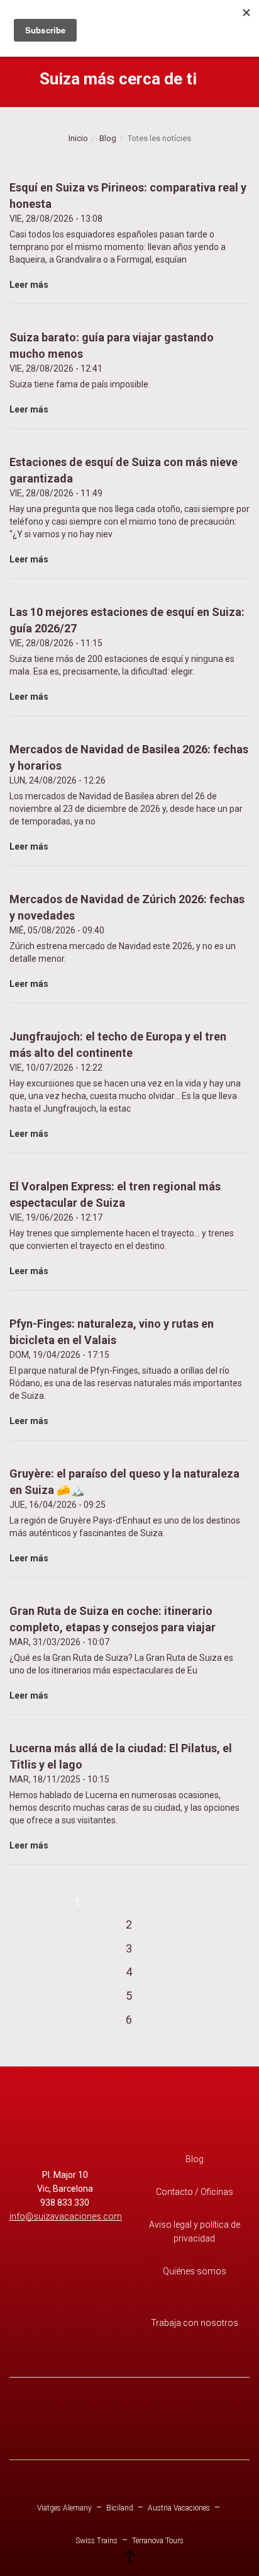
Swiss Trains (96, 2541)
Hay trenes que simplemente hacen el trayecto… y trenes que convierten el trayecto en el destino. (122, 1228)
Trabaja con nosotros (195, 2323)
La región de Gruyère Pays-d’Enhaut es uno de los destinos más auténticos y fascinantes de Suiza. (125, 1515)
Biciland (120, 2508)
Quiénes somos (195, 2271)
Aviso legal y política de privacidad (195, 2231)
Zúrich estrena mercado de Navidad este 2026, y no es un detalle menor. (127, 941)
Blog (108, 138)
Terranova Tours (158, 2541)
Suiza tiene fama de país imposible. (112, 373)
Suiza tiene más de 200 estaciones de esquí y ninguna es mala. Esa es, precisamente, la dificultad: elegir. (127, 653)
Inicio (78, 138)
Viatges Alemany (64, 2508)
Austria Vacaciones (179, 2508)
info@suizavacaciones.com (66, 2216)
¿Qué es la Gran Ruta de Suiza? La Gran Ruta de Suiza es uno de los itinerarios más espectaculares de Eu (121, 1652)
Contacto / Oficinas (195, 2192)
